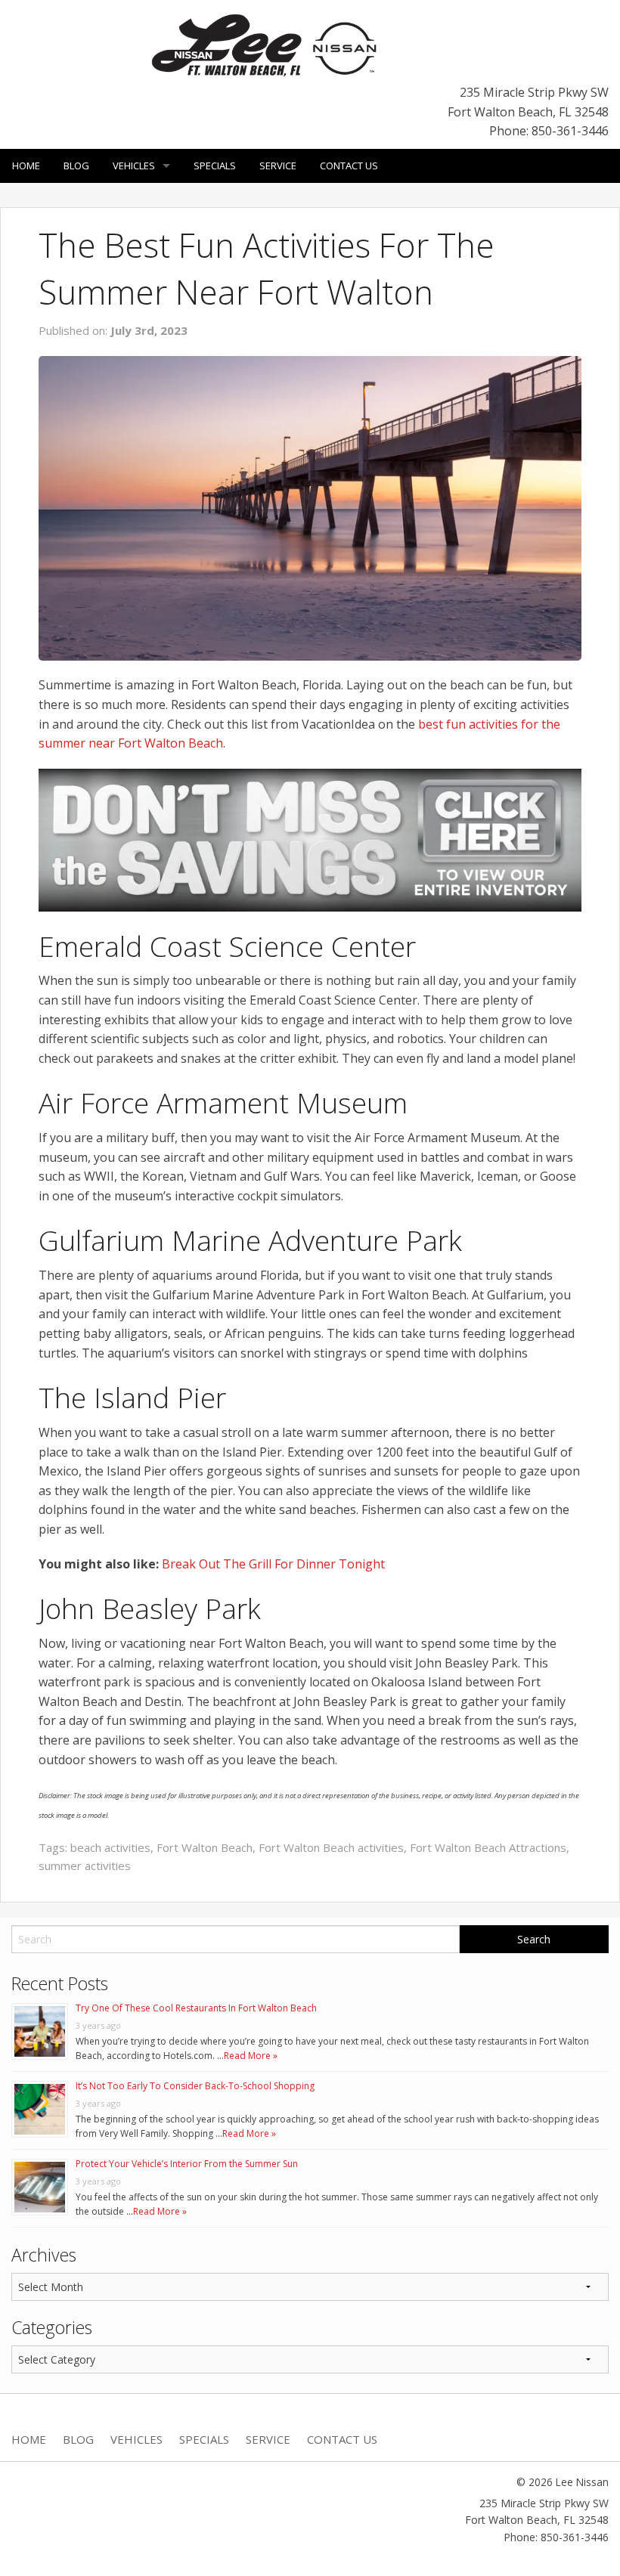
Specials (215, 166)
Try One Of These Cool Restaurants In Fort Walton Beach (196, 2008)
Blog (76, 166)
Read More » (251, 2056)
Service (278, 166)
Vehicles (134, 166)
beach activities (110, 1847)
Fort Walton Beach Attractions (488, 1847)
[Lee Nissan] (265, 44)
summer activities (85, 1865)
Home (26, 166)
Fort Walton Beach (205, 1847)
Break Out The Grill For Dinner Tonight (273, 1564)
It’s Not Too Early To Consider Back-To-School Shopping (195, 2086)
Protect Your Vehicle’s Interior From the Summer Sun (187, 2164)
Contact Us (349, 166)
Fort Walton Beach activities (331, 1847)
